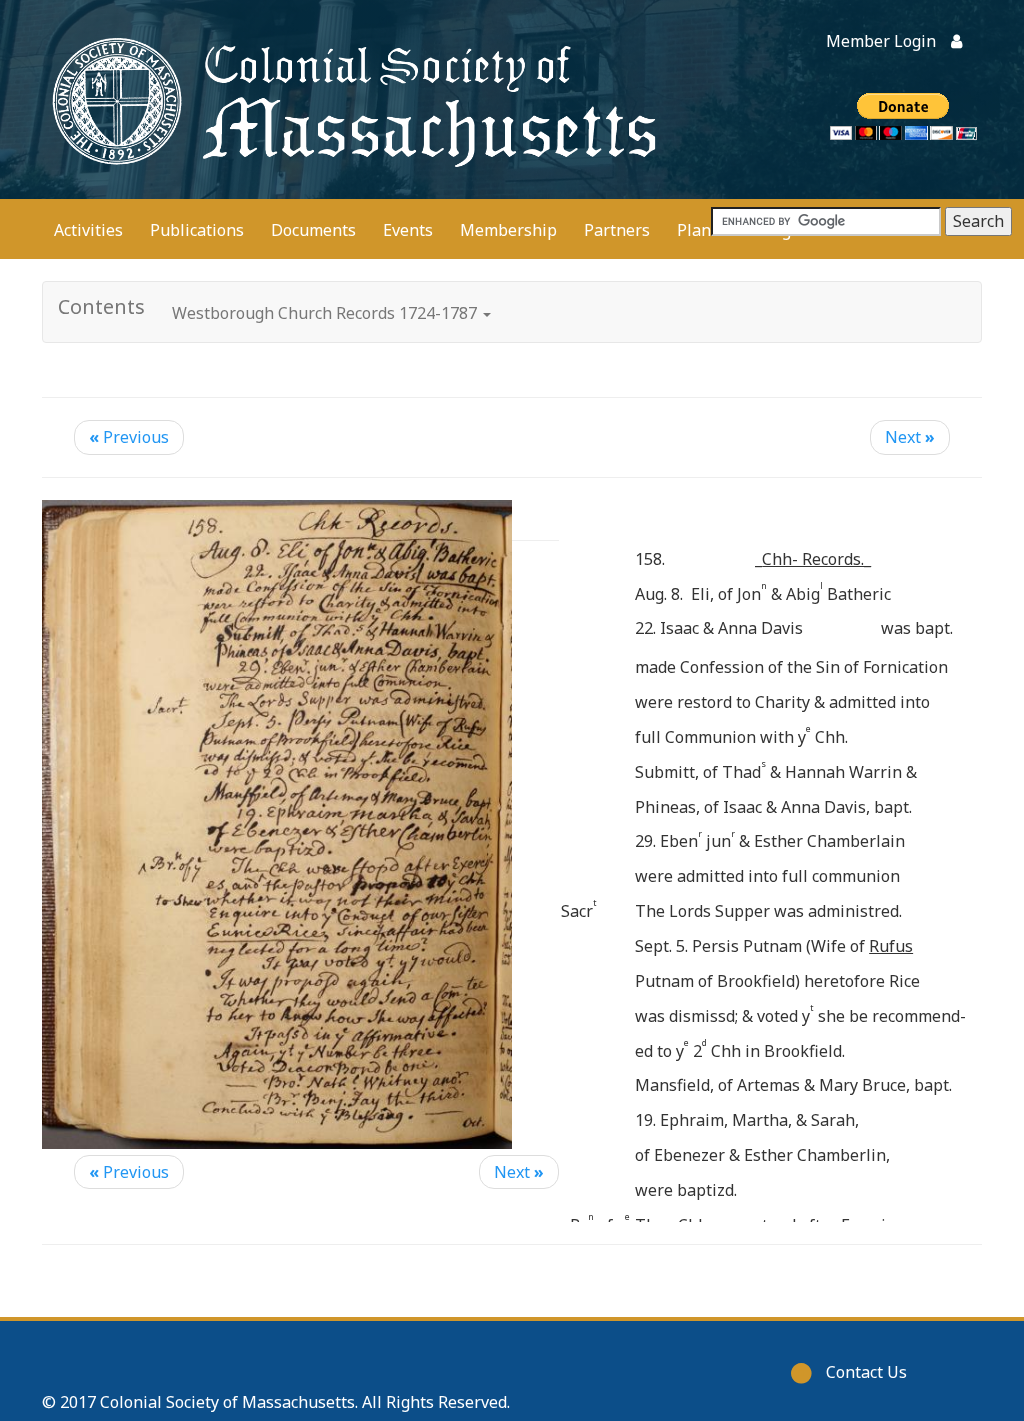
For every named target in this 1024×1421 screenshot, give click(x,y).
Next (910, 437)
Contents (101, 306)
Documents (313, 230)
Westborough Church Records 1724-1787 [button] (326, 313)
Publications (197, 230)
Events (408, 230)
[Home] (350, 99)
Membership (508, 230)
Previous (129, 437)
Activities (88, 230)
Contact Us (866, 1372)
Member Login (881, 41)
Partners (617, 230)
